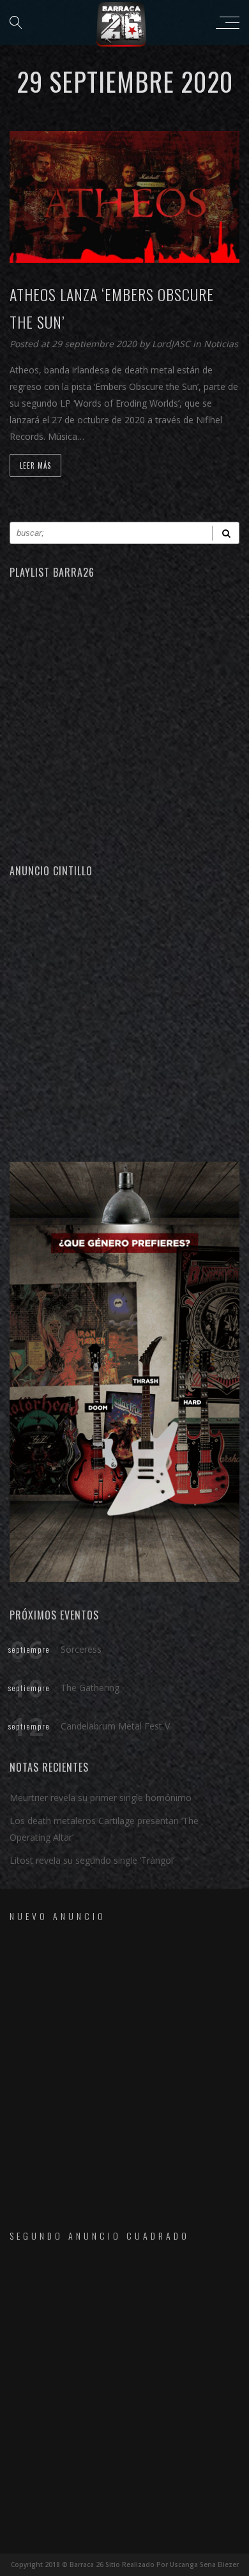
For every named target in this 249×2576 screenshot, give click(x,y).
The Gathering (90, 1688)
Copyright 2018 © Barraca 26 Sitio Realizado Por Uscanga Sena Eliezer (125, 2564)
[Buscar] (226, 533)
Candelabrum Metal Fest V (115, 1726)
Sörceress (81, 1649)
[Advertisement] (124, 1018)
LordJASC (172, 344)
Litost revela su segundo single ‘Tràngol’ (92, 1860)
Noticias (221, 344)
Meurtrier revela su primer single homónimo (101, 1798)
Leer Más (35, 465)
